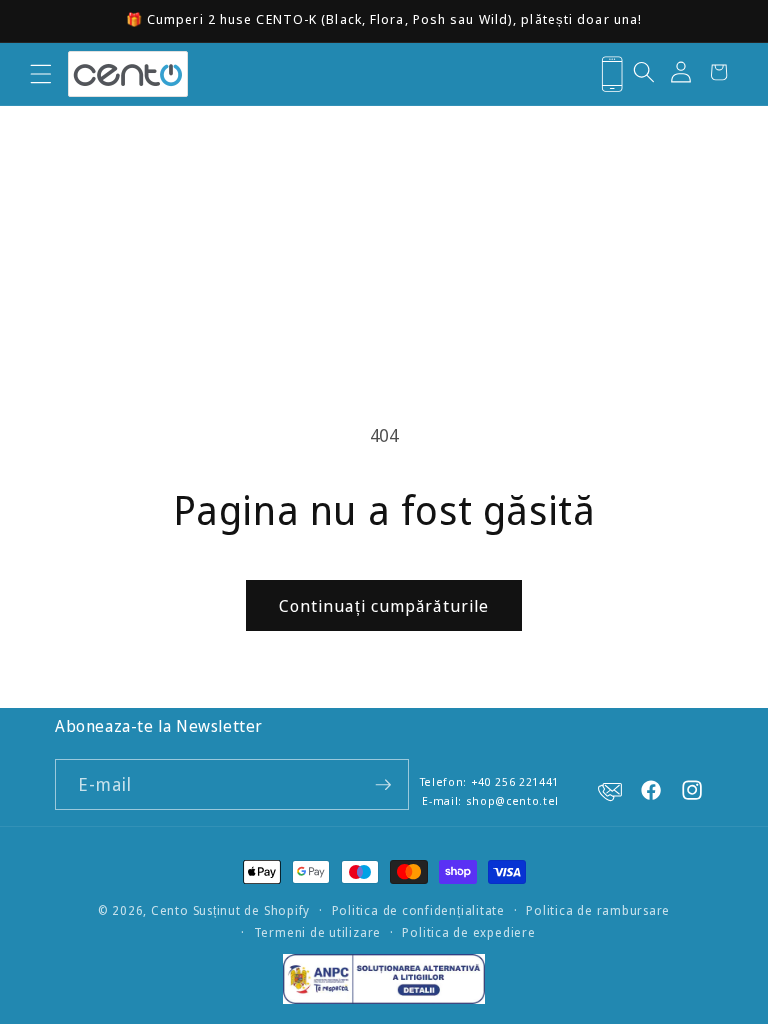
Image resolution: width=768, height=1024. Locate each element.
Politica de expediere (468, 932)
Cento (170, 910)
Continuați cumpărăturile (384, 605)
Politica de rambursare (598, 910)
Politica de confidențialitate (418, 910)
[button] (40, 74)
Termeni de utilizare (317, 932)
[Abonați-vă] (383, 785)
